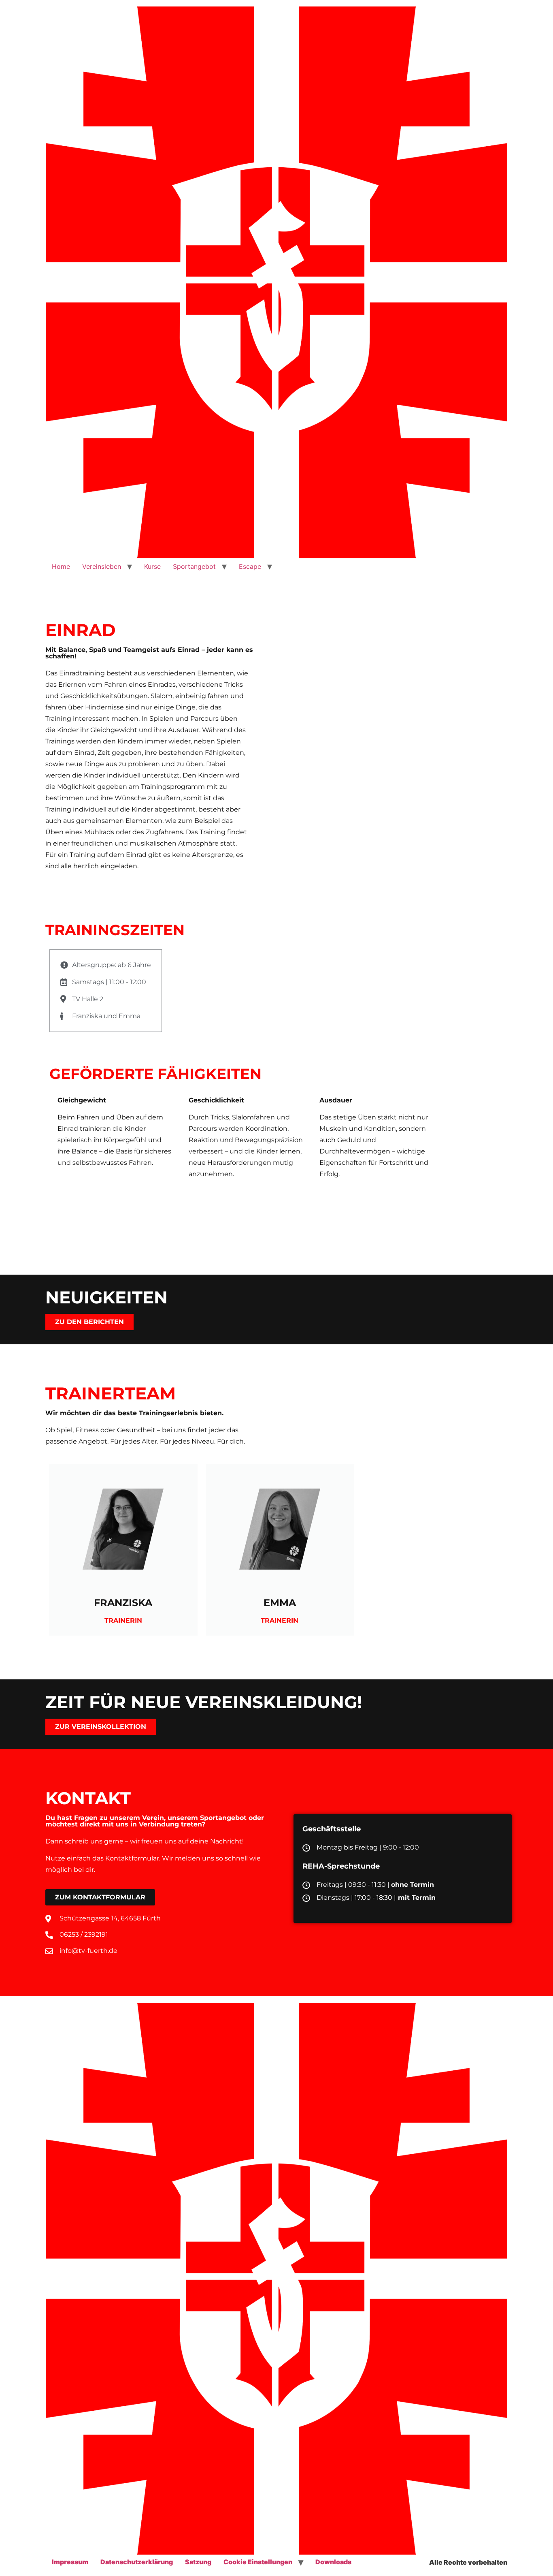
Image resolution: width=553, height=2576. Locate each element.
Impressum (70, 2562)
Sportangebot (194, 566)
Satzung (198, 2562)
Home (61, 566)
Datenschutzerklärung (137, 2562)
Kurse (152, 566)
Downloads (333, 2562)
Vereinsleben (102, 566)
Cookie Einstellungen (258, 2562)
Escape (250, 566)
